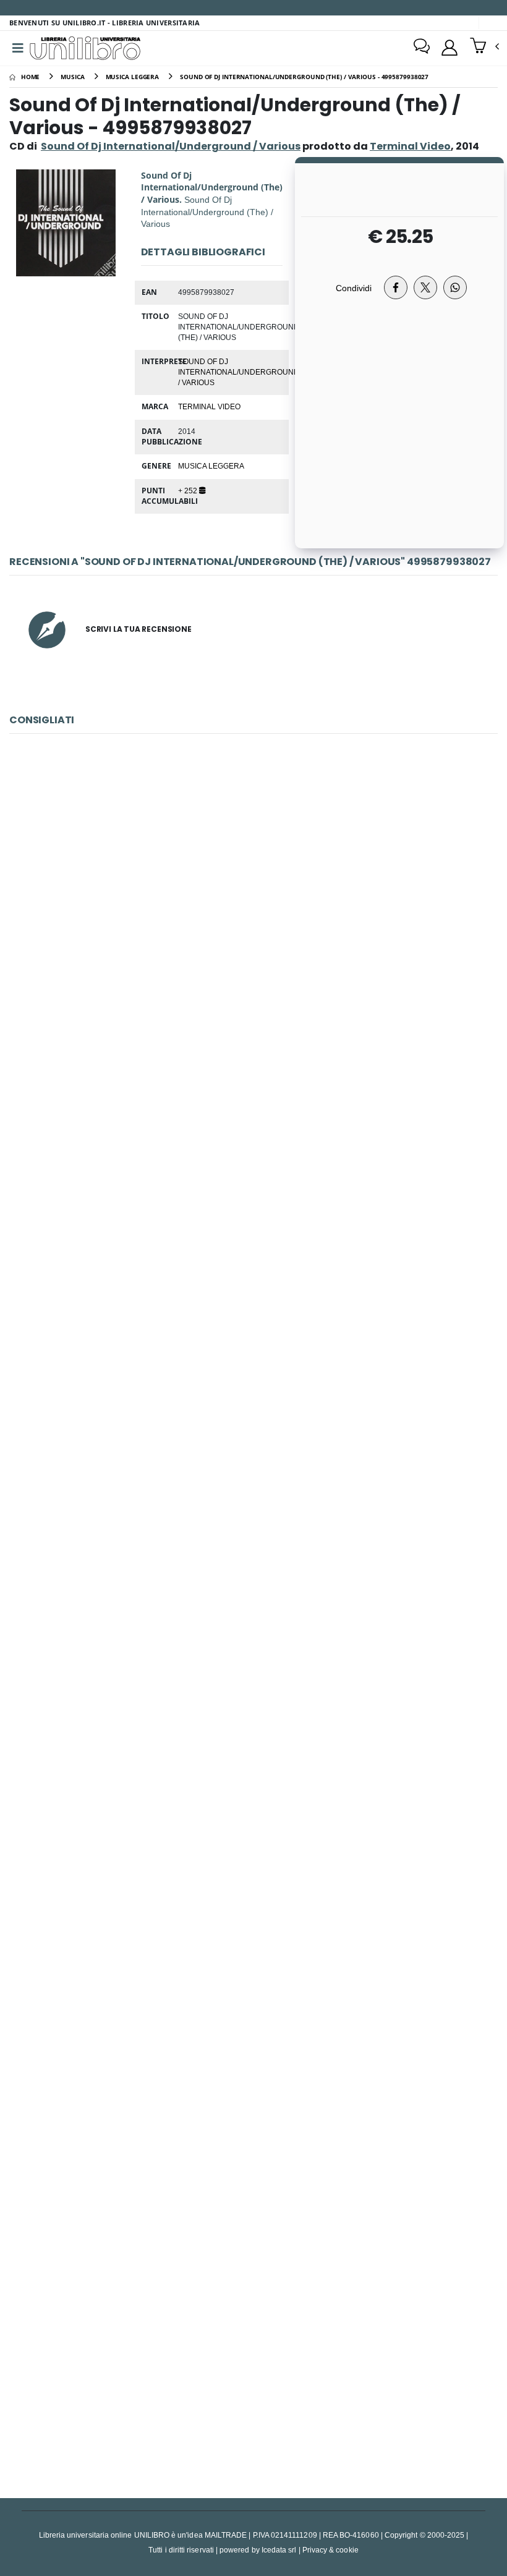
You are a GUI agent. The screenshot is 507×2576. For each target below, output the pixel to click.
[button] (484, 47)
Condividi (354, 288)
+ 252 (189, 490)
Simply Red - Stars (253, 2065)
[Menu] (18, 48)
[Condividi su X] (425, 287)
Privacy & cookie (330, 2550)
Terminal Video (209, 406)
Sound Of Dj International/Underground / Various (171, 146)
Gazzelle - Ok (253, 2353)
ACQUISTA (259, 1002)
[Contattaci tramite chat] (422, 48)
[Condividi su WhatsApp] (455, 287)
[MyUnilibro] (449, 48)
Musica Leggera (211, 465)
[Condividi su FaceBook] (396, 287)
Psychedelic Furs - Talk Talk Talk (253, 1201)
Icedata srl (279, 2550)
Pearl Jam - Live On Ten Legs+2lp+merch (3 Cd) (253, 1777)
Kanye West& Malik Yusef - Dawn (253, 913)
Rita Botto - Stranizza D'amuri (253, 1490)
